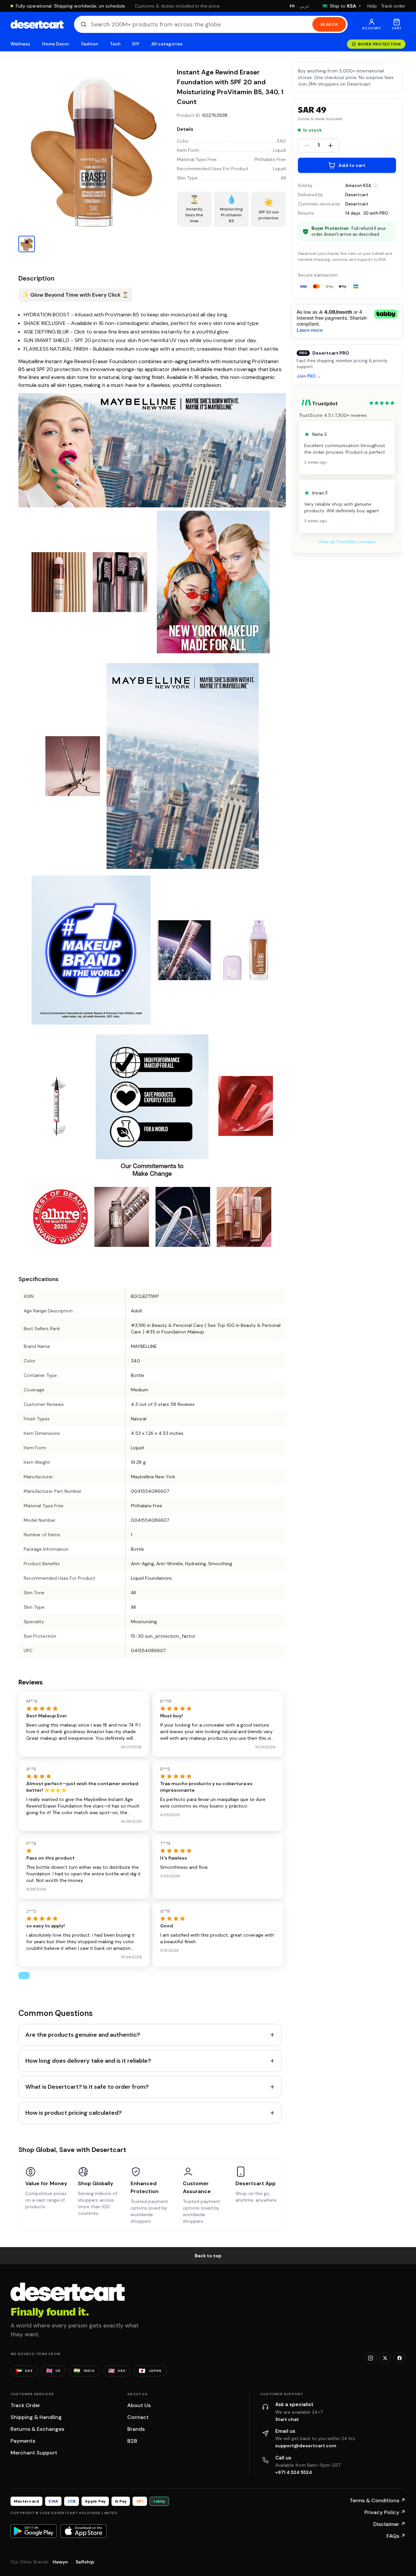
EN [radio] (292, 6)
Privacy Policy (385, 2512)
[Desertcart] (37, 24)
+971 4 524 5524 (294, 2472)
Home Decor (56, 44)
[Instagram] (371, 2358)
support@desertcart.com (306, 2446)
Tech (115, 44)
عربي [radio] (305, 6)
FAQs (396, 2536)
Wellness (20, 44)
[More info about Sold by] (376, 185)
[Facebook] (400, 2358)
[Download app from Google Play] (34, 2531)
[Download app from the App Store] (84, 2531)
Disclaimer (389, 2524)
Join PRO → (309, 376)
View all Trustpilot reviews (347, 542)
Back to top (208, 2256)
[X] (385, 2358)
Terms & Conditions (378, 2500)
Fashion (89, 44)
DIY (136, 44)
